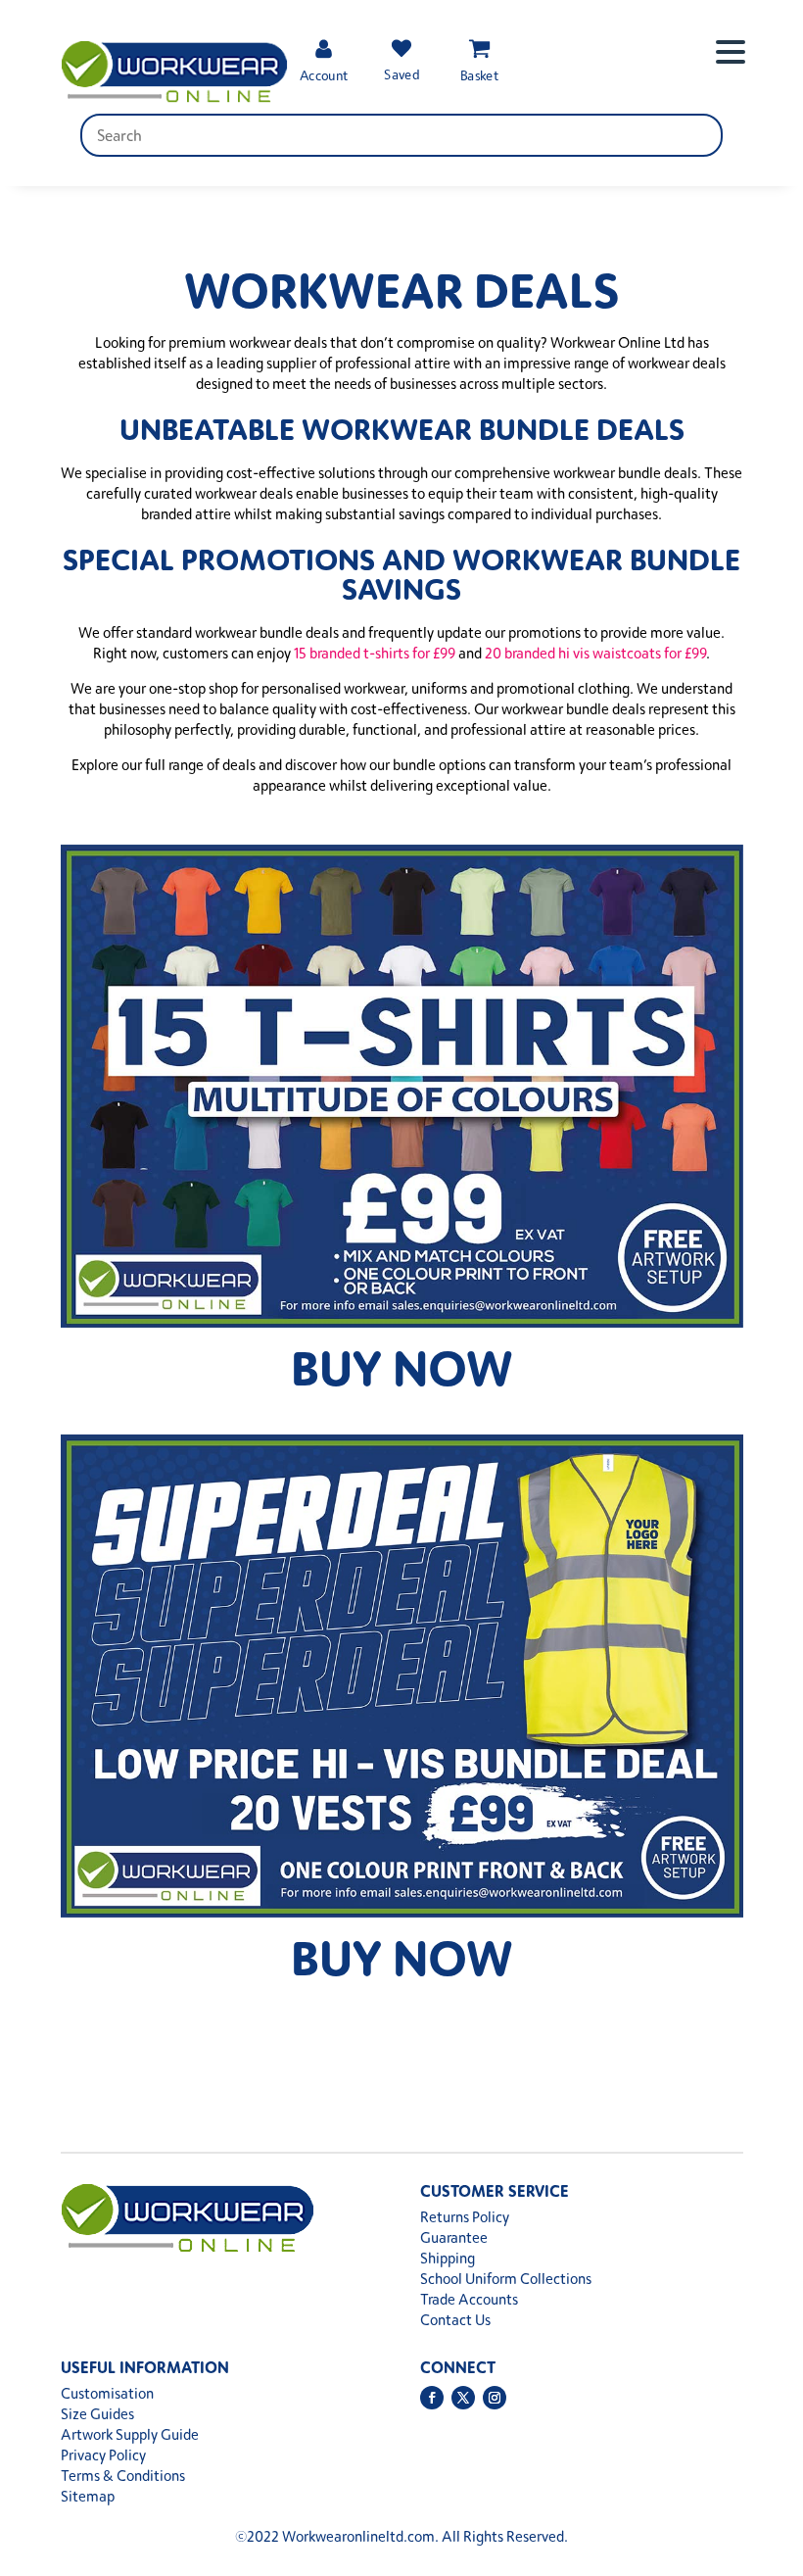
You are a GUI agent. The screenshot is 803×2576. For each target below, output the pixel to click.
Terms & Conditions (123, 2476)
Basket (479, 75)
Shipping (448, 2258)
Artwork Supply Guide (130, 2434)
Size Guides (97, 2414)
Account (324, 75)
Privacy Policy (103, 2455)
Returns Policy (465, 2217)
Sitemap (88, 2496)
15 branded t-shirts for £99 (375, 653)
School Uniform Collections (506, 2279)
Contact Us (455, 2320)
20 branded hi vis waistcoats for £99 (595, 653)
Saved (401, 74)
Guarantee (454, 2237)
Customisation (107, 2393)
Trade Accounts (469, 2299)
